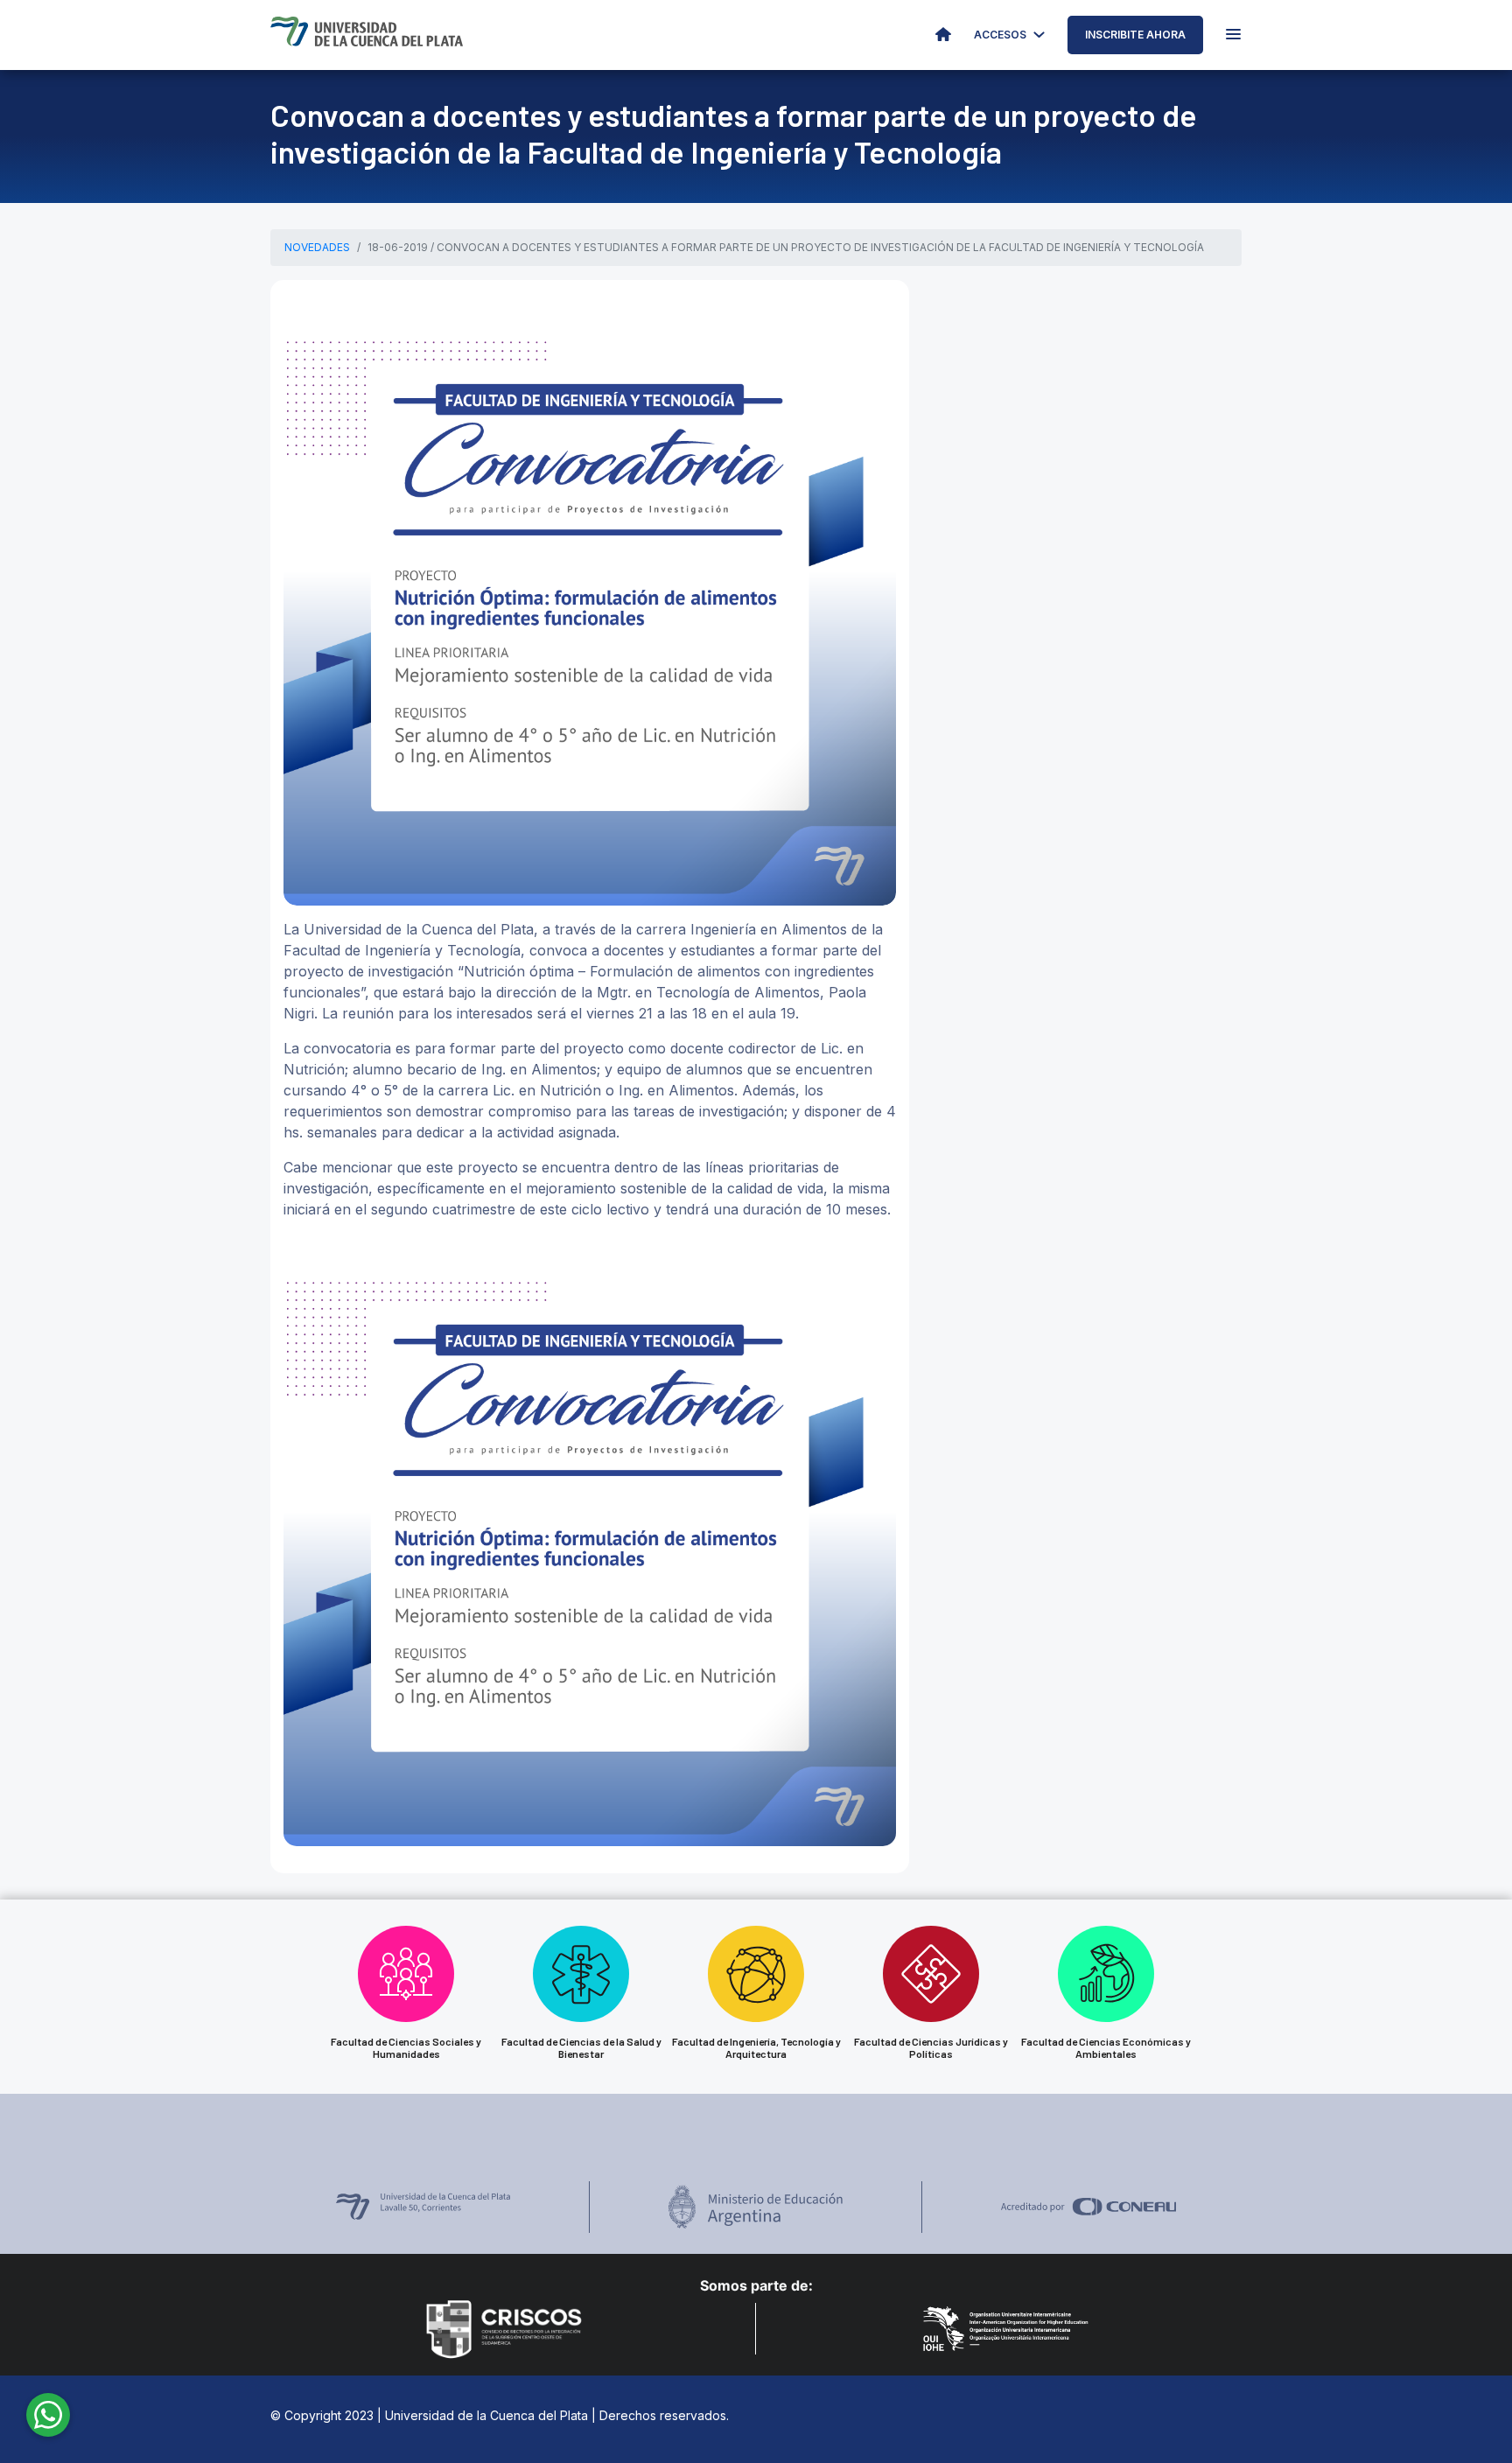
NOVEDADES (317, 247)
